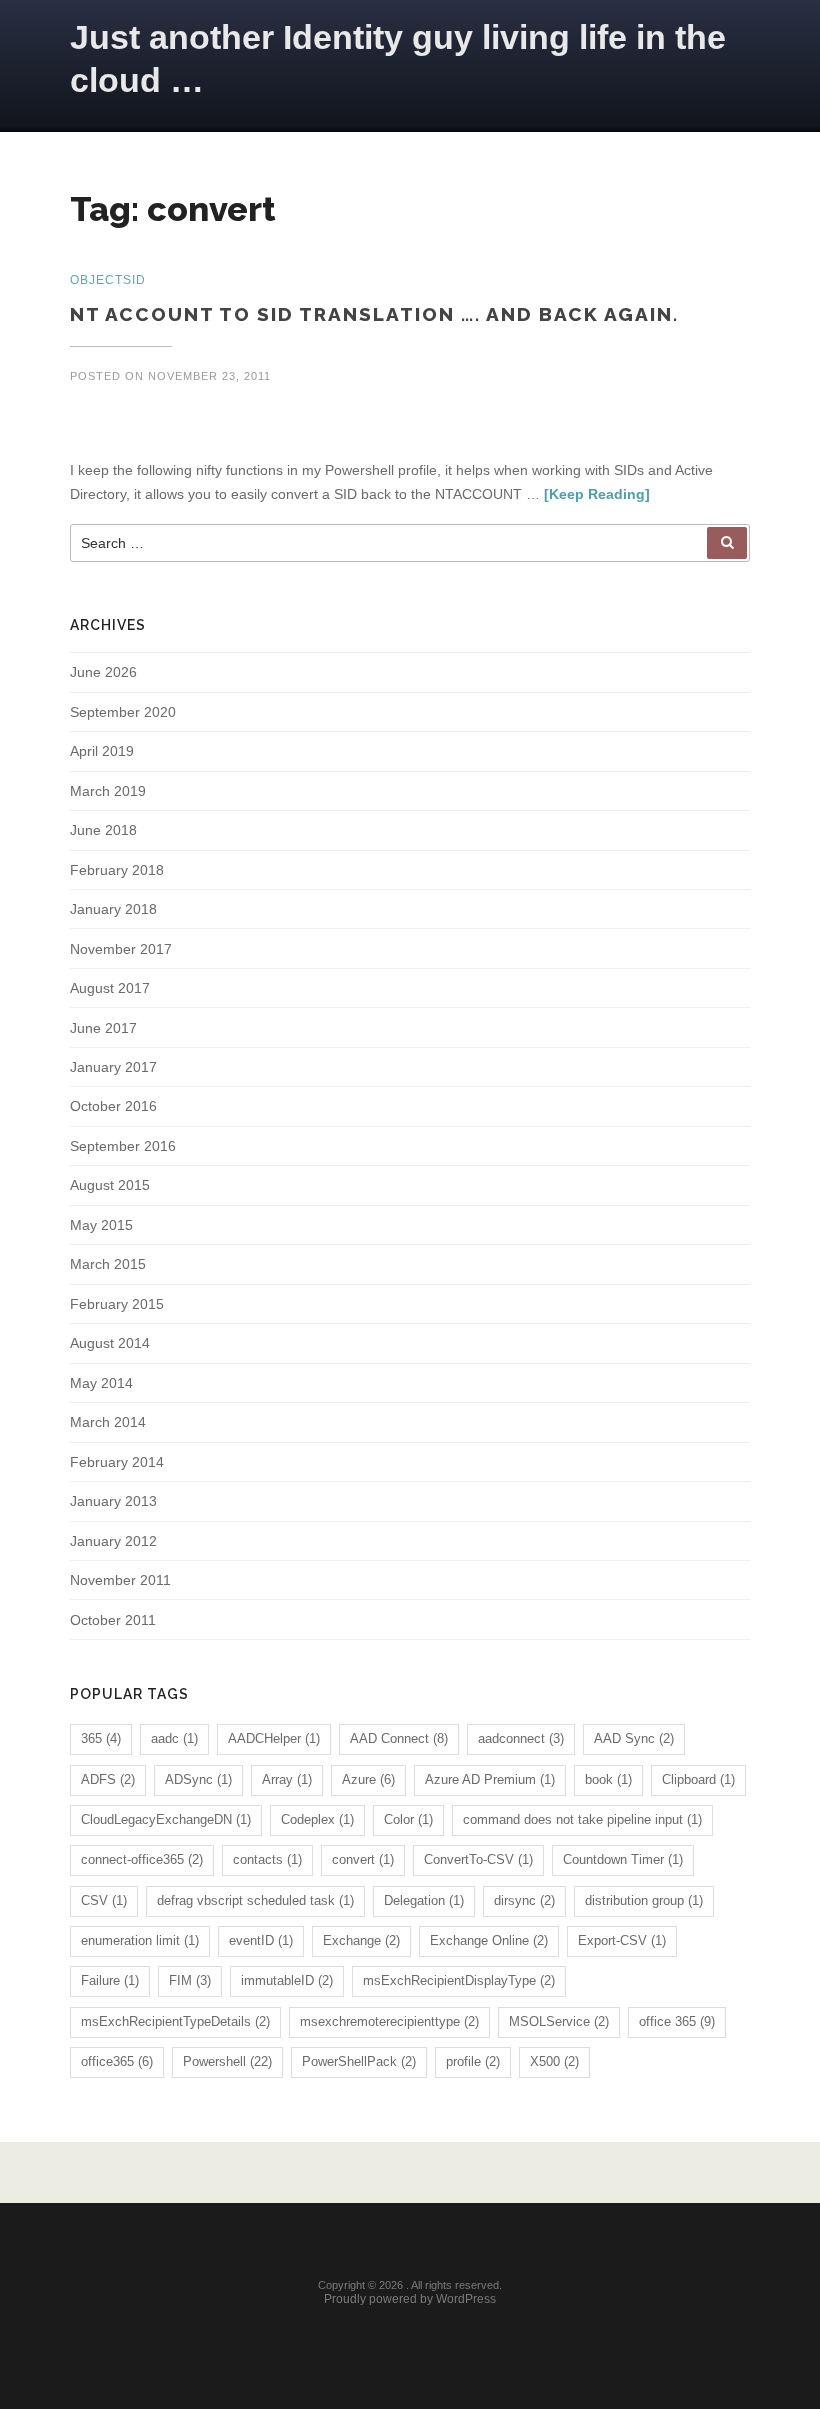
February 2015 (117, 1304)
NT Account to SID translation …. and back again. (374, 314)
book (608, 1779)
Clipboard (698, 1779)
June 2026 (103, 672)
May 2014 (101, 1383)
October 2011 (113, 1620)
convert (363, 1859)
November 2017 (121, 949)
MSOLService (559, 2021)
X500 (554, 2061)
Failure (110, 1980)
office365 (117, 2061)
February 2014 (117, 1462)
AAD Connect (399, 1738)
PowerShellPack (359, 2061)
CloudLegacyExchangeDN (166, 1819)
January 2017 (113, 1067)
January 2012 (113, 1541)
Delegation (424, 1900)
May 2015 (101, 1225)
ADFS (108, 1779)
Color (408, 1819)
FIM (190, 1980)
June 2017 (103, 1028)
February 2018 (117, 870)
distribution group (644, 1900)
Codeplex (317, 1819)
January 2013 (113, 1501)
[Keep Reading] (597, 494)
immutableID (287, 1980)
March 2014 (108, 1422)
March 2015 (108, 1264)
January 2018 (113, 909)
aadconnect (521, 1738)
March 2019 (108, 791)
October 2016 (113, 1106)
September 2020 (123, 712)
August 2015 (110, 1185)
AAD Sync (634, 1738)
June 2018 (103, 830)
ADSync (198, 1779)
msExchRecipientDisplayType (459, 1980)
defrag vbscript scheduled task (255, 1900)
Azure (368, 1779)
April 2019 (102, 751)
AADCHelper (274, 1738)
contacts (267, 1859)
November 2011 (120, 1580)
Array (287, 1779)
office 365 (677, 2021)
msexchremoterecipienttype (389, 2021)
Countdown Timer (623, 1859)
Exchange (361, 1940)
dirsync (524, 1900)
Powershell (227, 2061)
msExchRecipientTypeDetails (175, 2021)
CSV (104, 1900)
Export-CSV (622, 1940)
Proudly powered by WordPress (410, 2299)
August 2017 (110, 988)
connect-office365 (142, 1859)
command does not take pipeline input (582, 1819)
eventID (261, 1940)
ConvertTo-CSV (478, 1859)
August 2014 (110, 1343)
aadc (174, 1738)
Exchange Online (489, 1940)
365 (101, 1738)
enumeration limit (140, 1940)
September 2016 (123, 1146)
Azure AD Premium (490, 1779)
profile (473, 2061)
